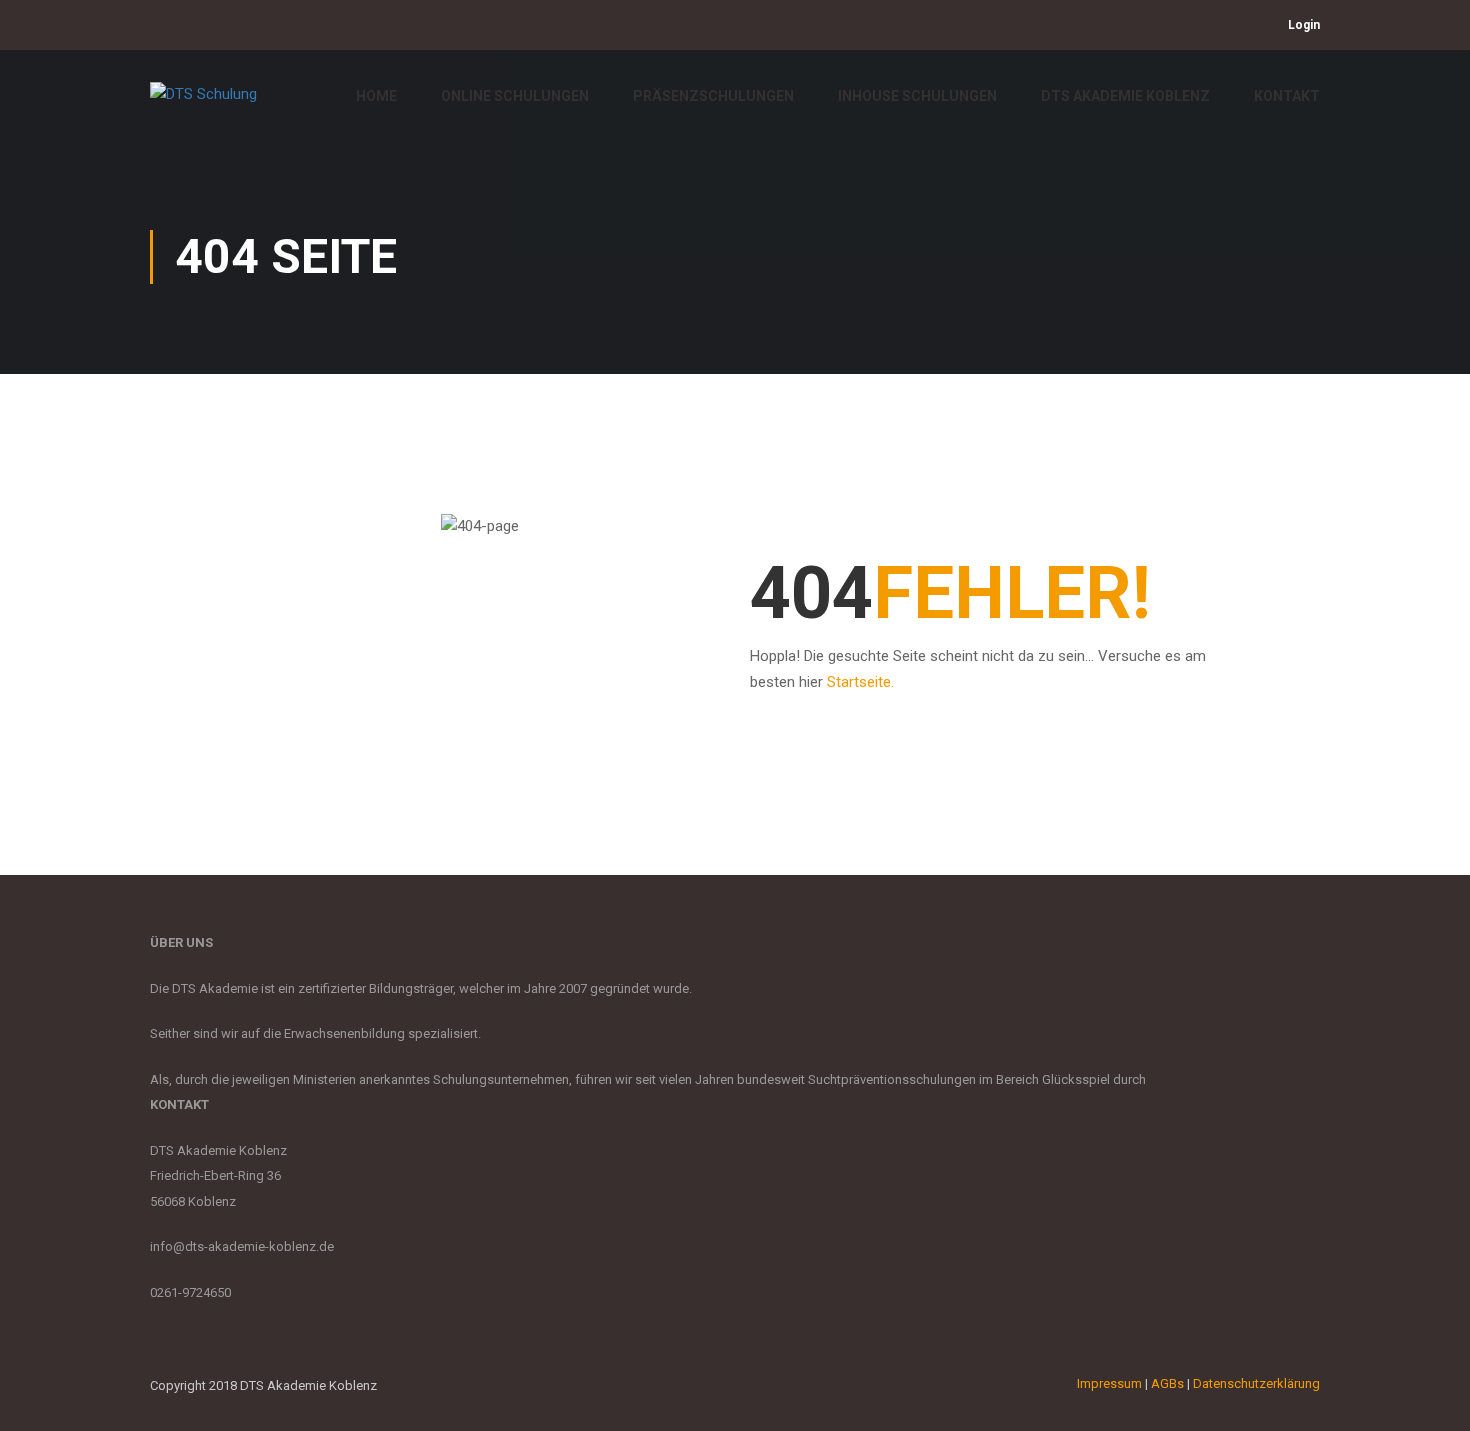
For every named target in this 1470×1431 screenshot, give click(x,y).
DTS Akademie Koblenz (1125, 96)
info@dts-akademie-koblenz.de (242, 1246)
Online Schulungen (515, 96)
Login (1304, 25)
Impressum (1109, 1383)
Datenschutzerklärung (1256, 1383)
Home (376, 96)
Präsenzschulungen (713, 96)
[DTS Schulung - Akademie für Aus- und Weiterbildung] (225, 105)
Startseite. (860, 682)
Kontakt (1287, 96)
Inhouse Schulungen (917, 96)
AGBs (1167, 1383)
